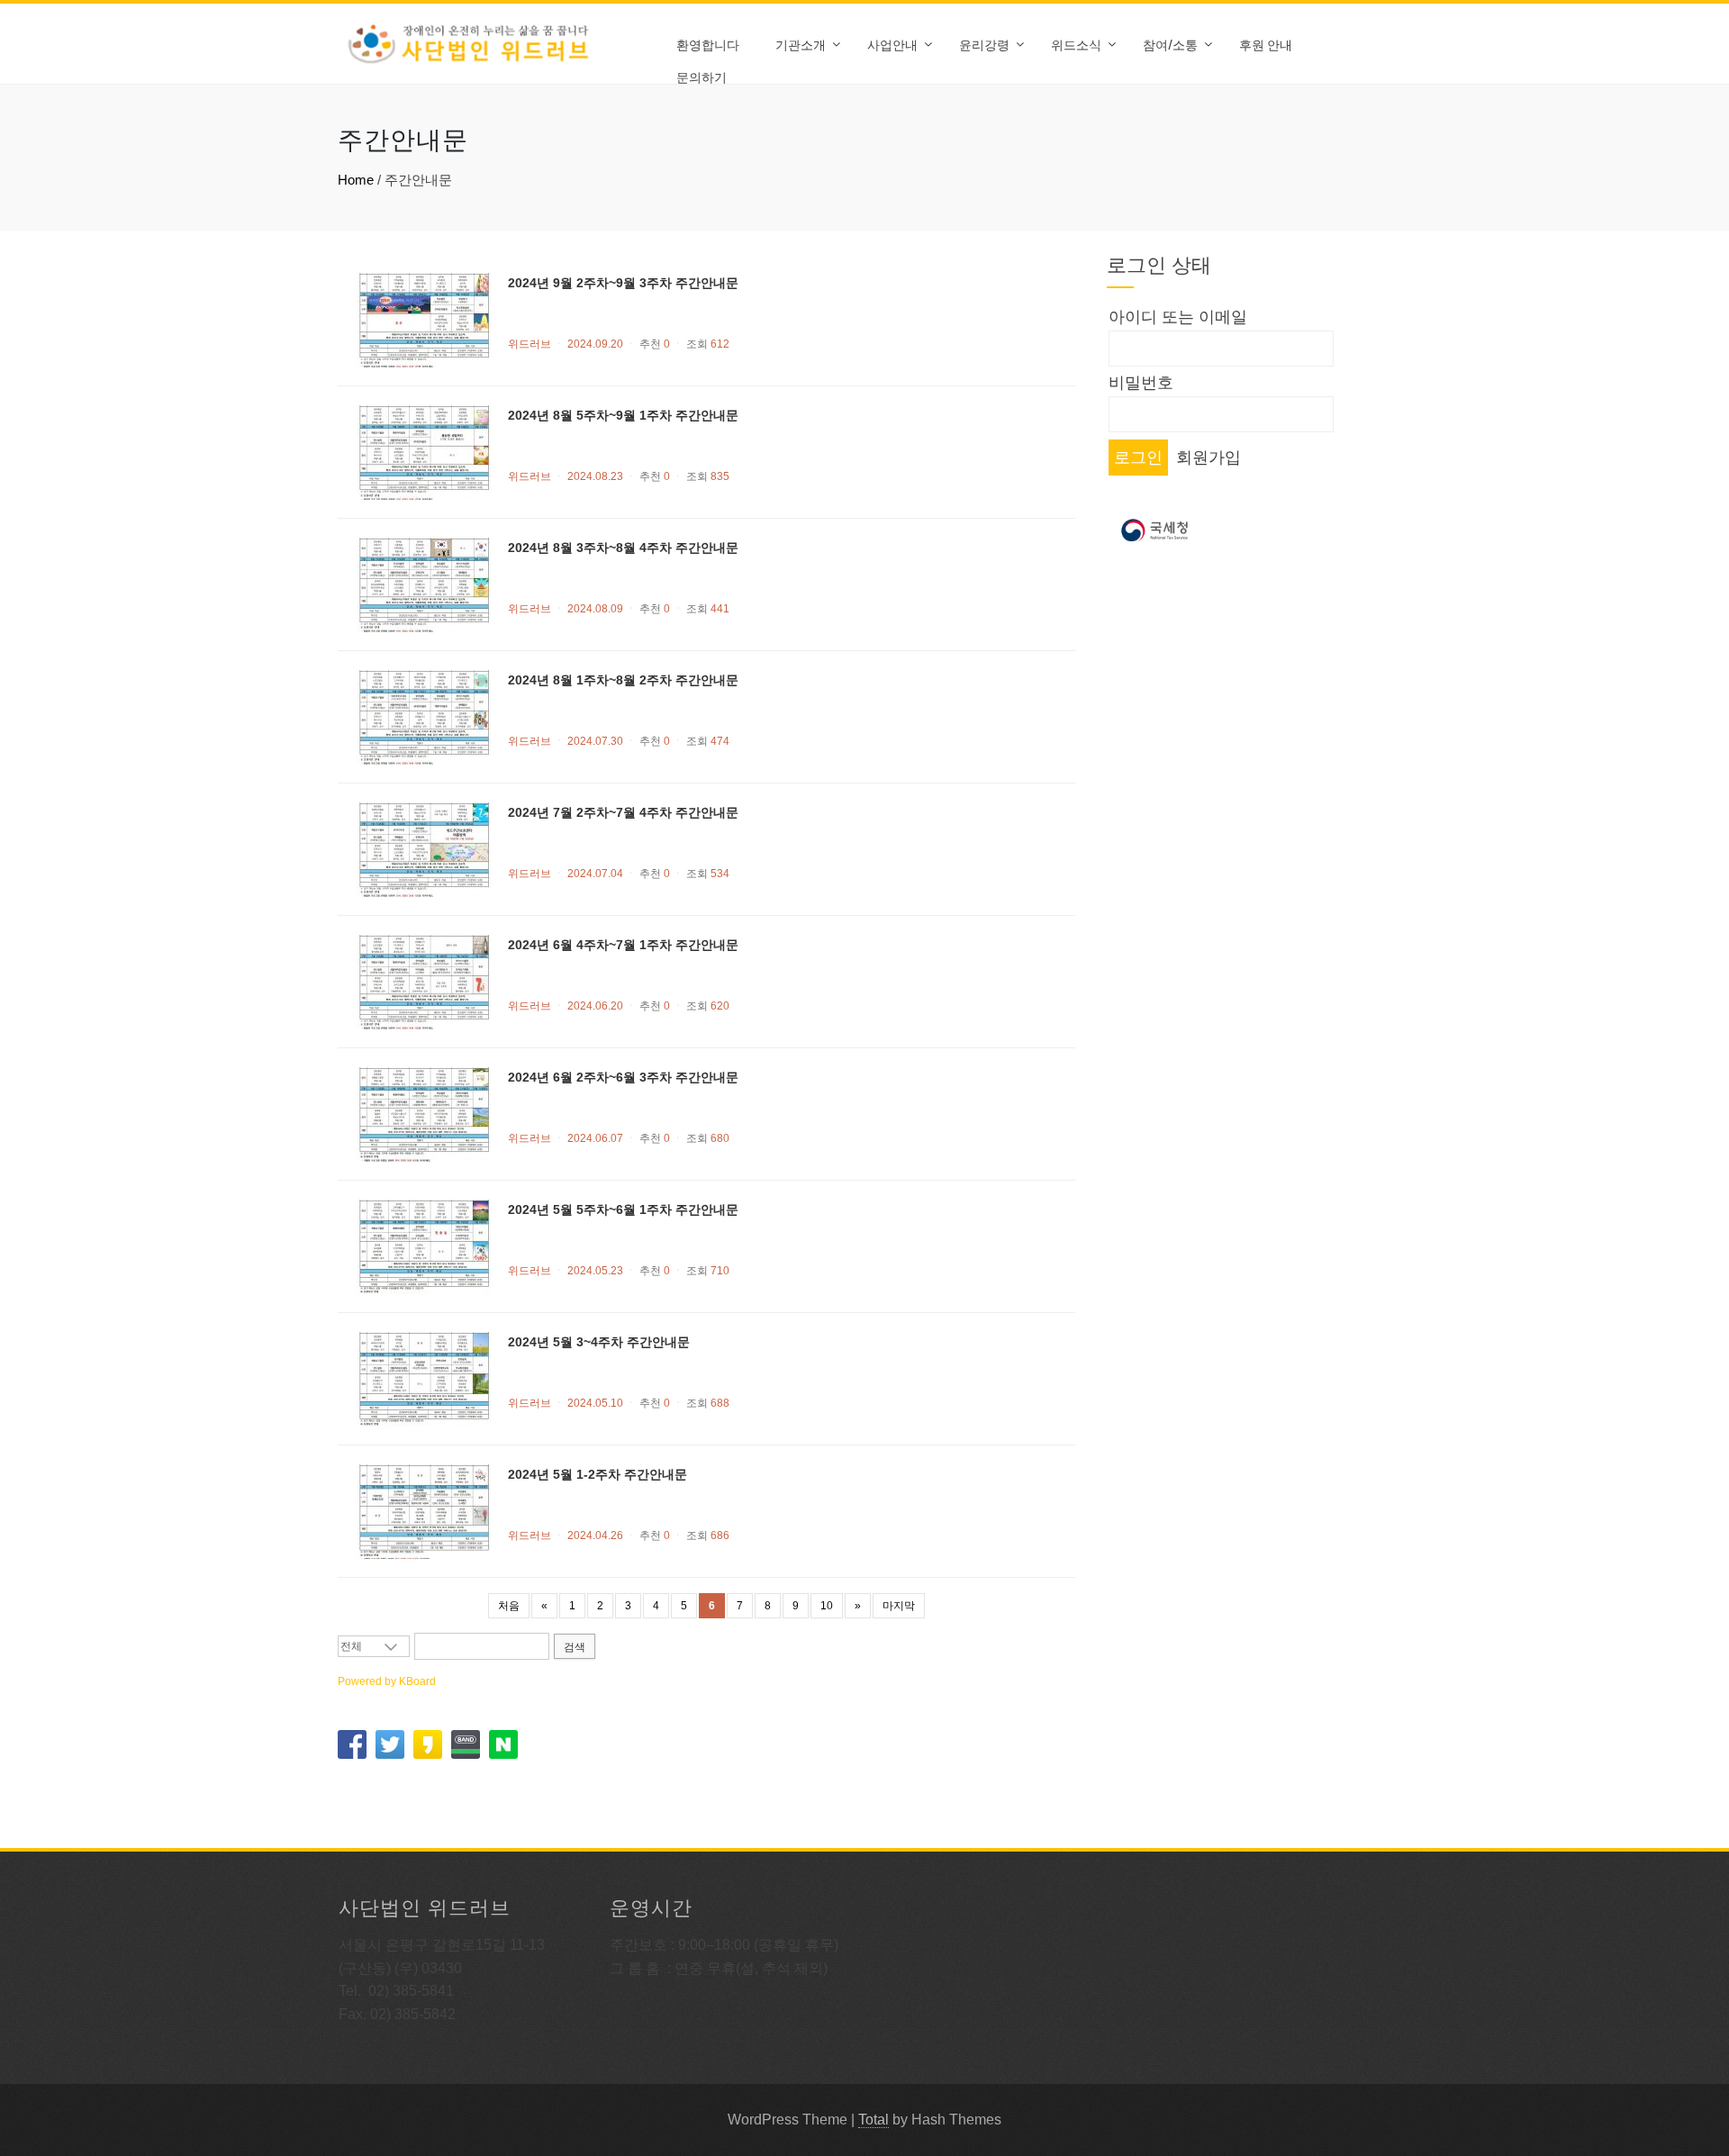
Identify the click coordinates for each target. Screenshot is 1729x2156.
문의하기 (702, 76)
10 (827, 1606)
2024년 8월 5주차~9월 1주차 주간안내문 (623, 415)
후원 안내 (1266, 44)
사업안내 (892, 44)
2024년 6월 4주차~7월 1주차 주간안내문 (623, 945)
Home (356, 180)
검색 (575, 1647)
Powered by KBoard (387, 1681)
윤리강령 (984, 44)
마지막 (899, 1606)
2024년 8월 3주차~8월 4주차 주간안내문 (623, 548)
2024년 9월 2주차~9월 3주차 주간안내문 (623, 283)
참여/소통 (1170, 44)
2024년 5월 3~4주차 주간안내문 (599, 1342)
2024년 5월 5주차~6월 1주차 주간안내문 (623, 1209)
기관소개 (801, 44)
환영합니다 (708, 44)
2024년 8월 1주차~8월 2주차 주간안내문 (623, 680)
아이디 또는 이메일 (1178, 317)
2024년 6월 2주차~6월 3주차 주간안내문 (623, 1077)
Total (874, 2120)
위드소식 (1076, 44)
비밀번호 (1141, 383)
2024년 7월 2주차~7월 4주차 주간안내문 (623, 812)
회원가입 (1208, 457)
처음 (509, 1606)
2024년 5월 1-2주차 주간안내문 (597, 1474)
